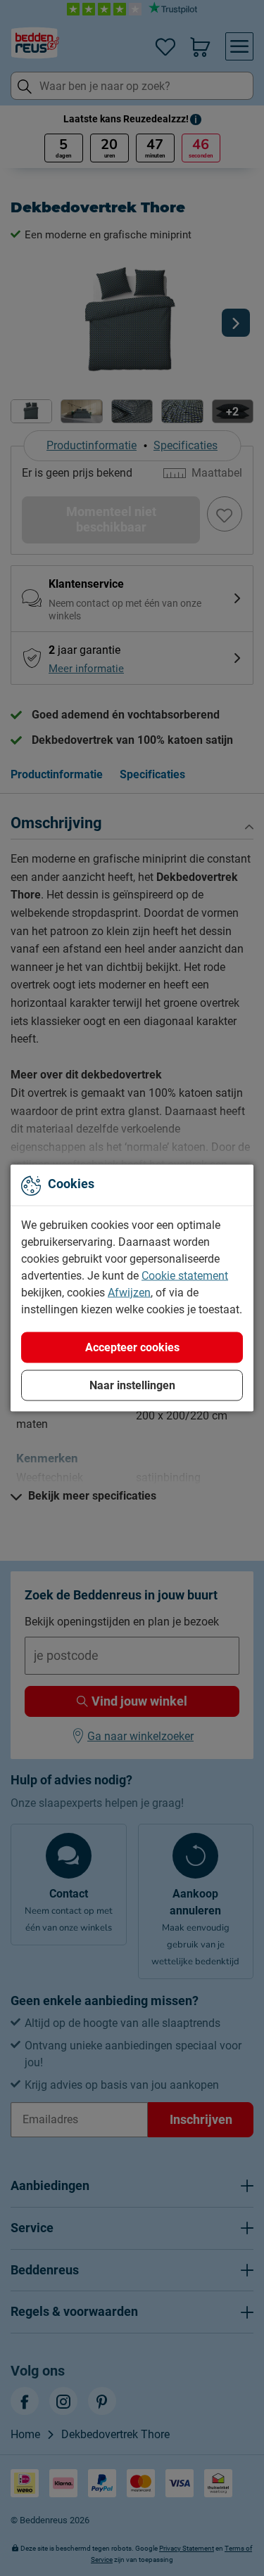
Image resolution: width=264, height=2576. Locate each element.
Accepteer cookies (132, 1347)
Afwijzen (129, 1293)
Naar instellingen (132, 1385)
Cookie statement (185, 1276)
